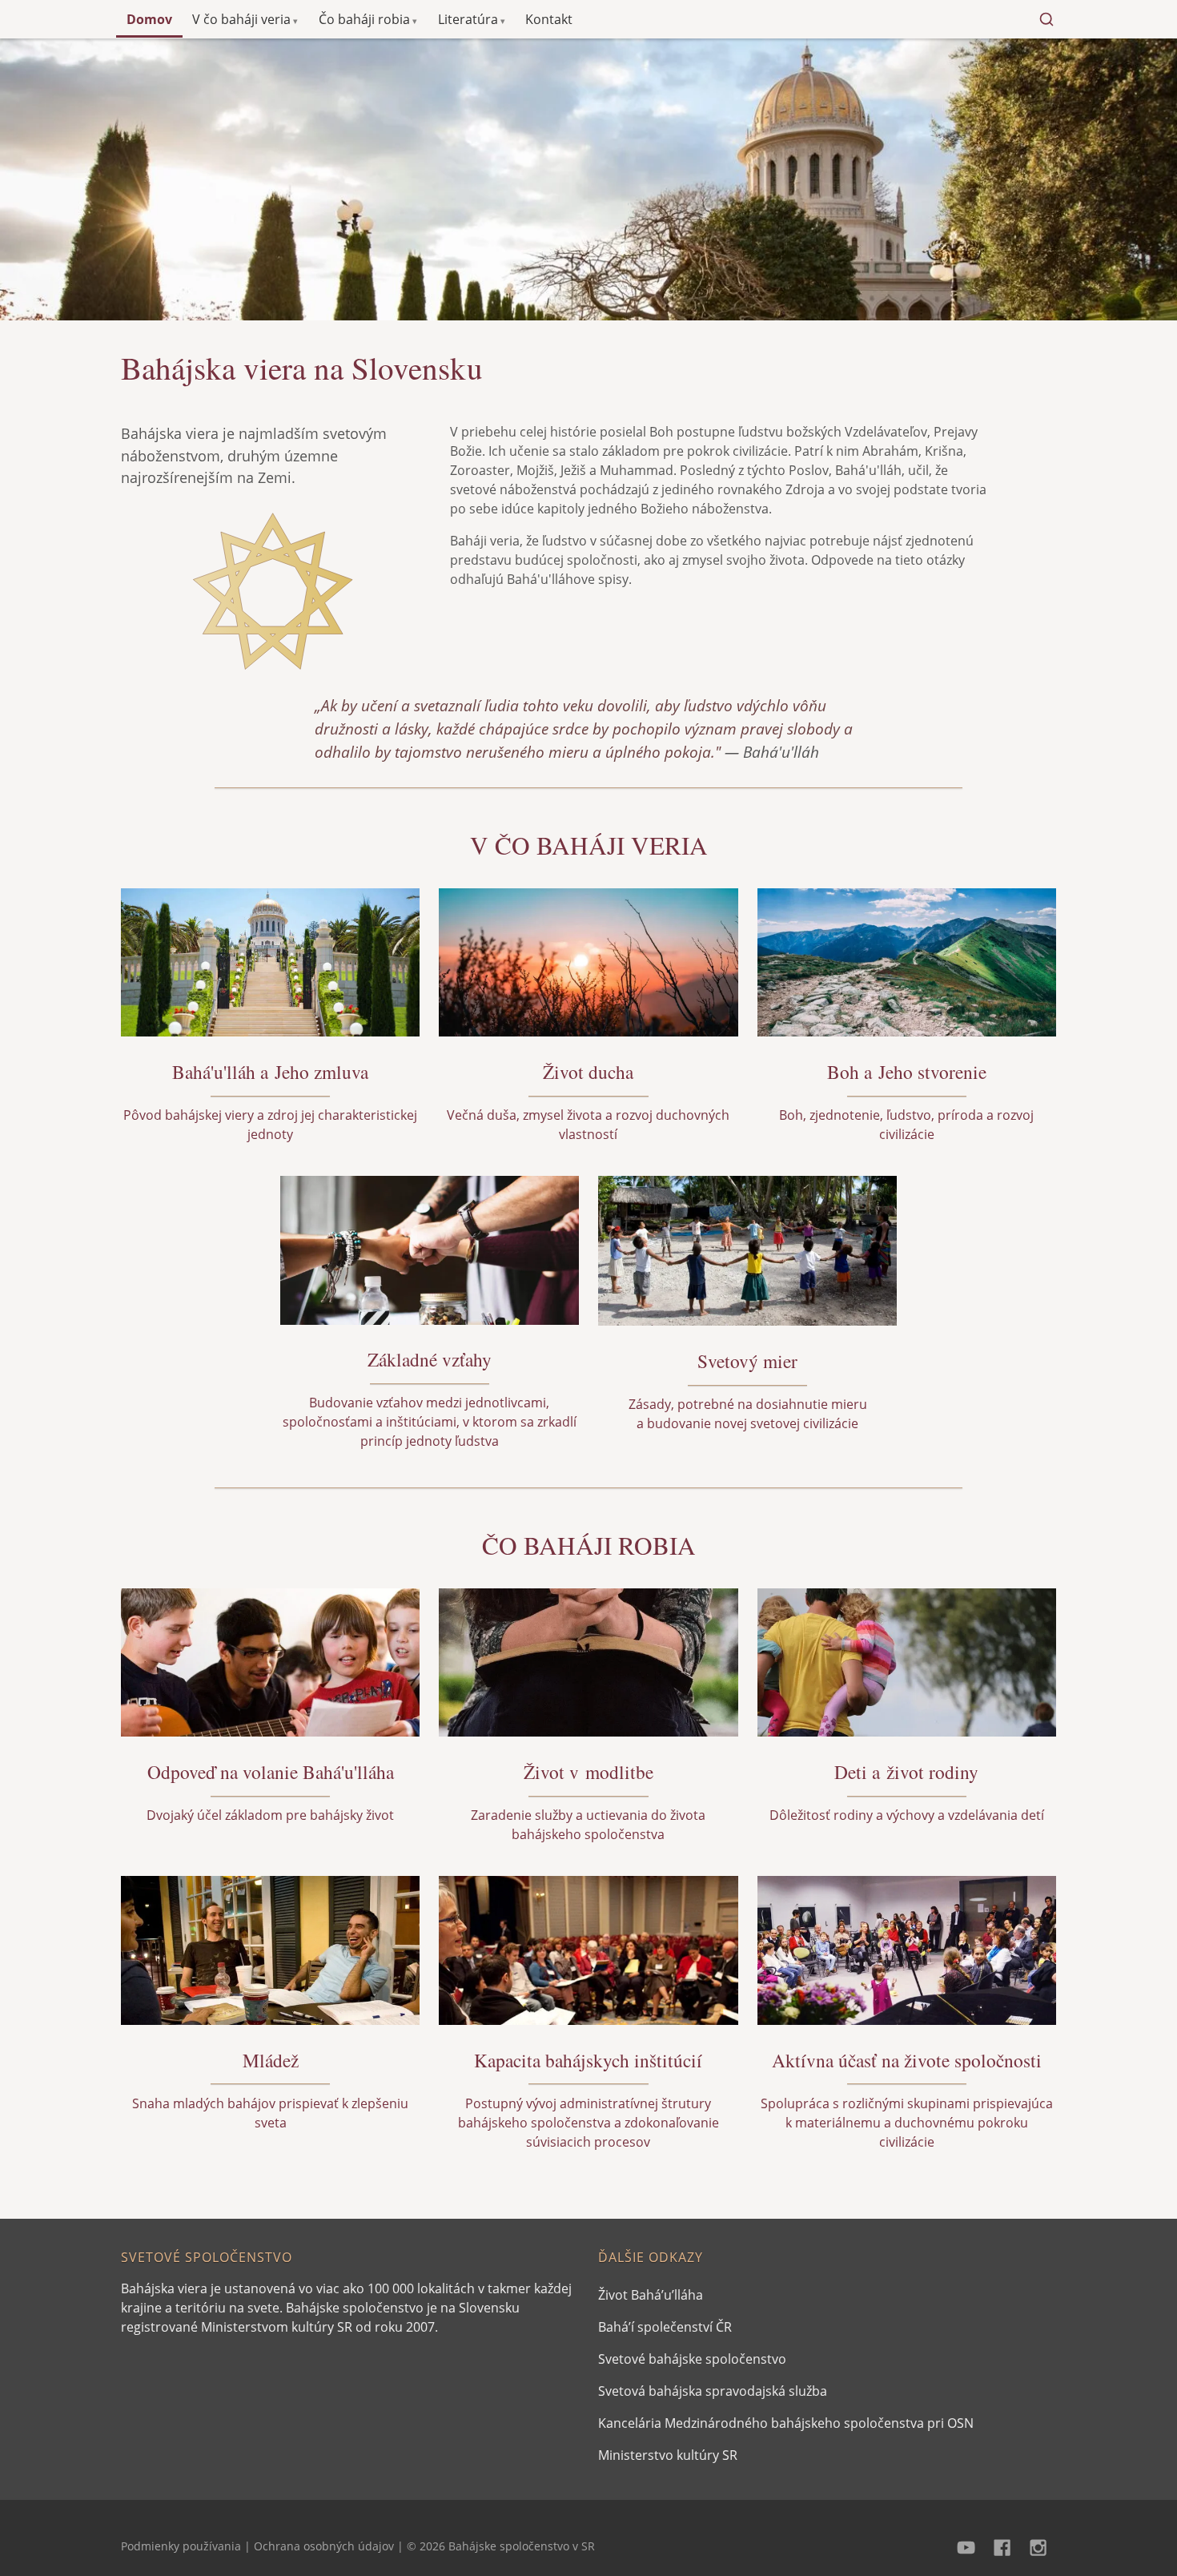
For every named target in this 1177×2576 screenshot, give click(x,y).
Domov (149, 19)
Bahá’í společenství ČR (665, 2327)
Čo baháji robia (364, 19)
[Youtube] (967, 2546)
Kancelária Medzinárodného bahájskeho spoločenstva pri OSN (786, 2423)
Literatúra (468, 19)
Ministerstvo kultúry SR (668, 2455)
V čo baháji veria (241, 19)
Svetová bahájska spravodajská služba (713, 2391)
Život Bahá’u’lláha (651, 2295)
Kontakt (549, 19)
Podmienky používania (181, 2546)
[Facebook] (1002, 2546)
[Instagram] (1038, 2546)
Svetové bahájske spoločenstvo (692, 2359)
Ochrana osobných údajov (324, 2546)
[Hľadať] (1046, 19)
